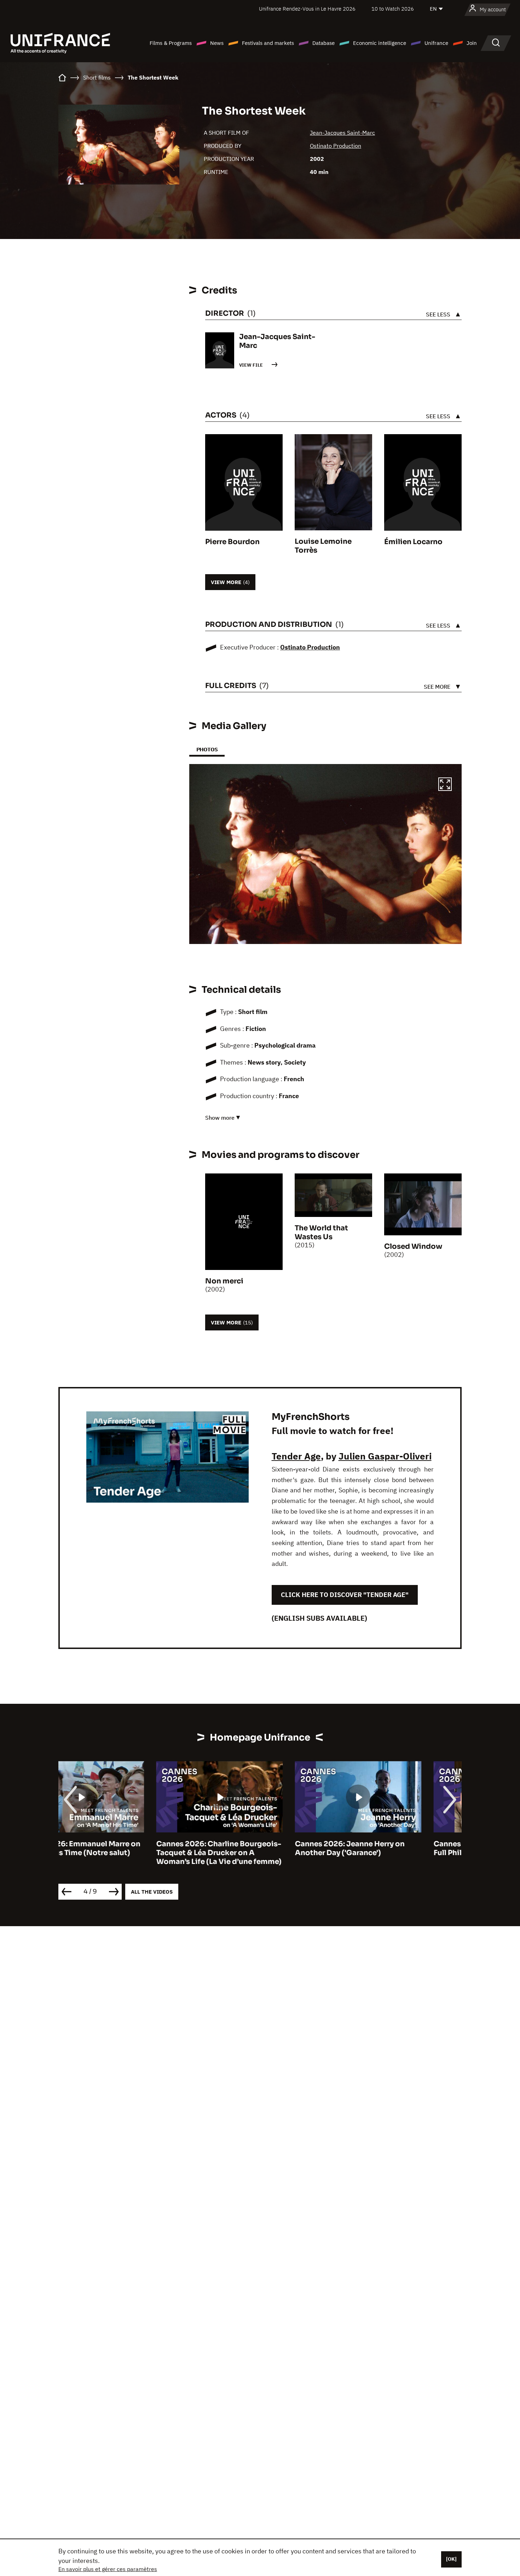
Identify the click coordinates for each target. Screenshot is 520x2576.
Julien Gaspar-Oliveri (385, 1456)
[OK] (451, 2559)
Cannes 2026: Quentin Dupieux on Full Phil (398, 1848)
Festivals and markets (268, 43)
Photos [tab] (207, 749)
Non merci (224, 1281)
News (217, 43)
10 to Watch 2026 (393, 9)
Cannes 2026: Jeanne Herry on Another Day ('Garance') (252, 1848)
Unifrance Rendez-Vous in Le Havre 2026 (307, 9)
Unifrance (436, 43)
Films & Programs (171, 43)
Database (323, 43)
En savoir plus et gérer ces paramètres (108, 2569)
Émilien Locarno (413, 542)
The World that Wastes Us (321, 1232)
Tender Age (296, 1456)
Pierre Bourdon (232, 542)
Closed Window (413, 1246)
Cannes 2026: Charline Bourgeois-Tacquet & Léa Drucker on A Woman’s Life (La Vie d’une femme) (121, 1853)
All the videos (152, 1892)
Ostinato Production (336, 146)
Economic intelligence (380, 43)
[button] (445, 785)
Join (472, 43)
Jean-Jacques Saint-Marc (342, 133)
